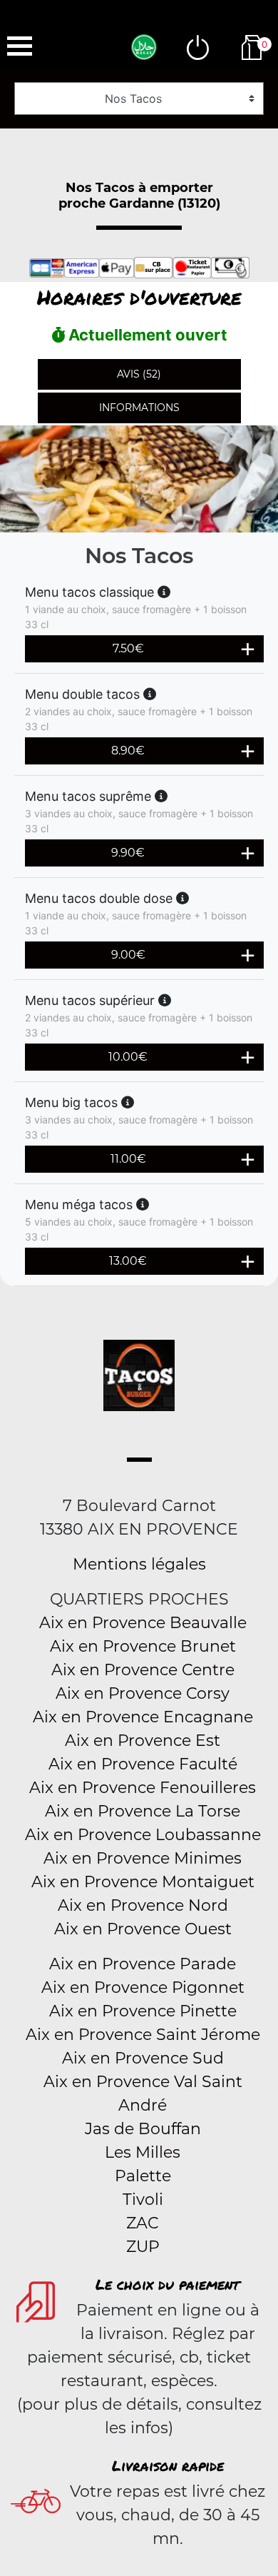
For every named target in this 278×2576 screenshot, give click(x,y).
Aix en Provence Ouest (143, 1929)
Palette (143, 2176)
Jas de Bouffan (143, 2129)
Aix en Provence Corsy (143, 1693)
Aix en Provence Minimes (143, 1858)
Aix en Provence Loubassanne (143, 1835)
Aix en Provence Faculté (143, 1764)
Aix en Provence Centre (143, 1670)
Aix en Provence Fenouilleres (143, 1788)
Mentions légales (139, 1564)
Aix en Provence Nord (143, 1905)
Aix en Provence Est (143, 1741)
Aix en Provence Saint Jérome (143, 2035)
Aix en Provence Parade (143, 1964)
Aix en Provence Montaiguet (143, 1882)
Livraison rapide (168, 2465)
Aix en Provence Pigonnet (143, 1987)
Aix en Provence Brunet (143, 1646)
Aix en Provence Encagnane (143, 1717)
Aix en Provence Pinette (143, 2011)
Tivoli (143, 2199)
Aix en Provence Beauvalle (143, 1623)
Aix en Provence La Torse (143, 1811)
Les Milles (143, 2152)
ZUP (143, 2247)
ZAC (143, 2223)
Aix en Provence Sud (143, 2058)
